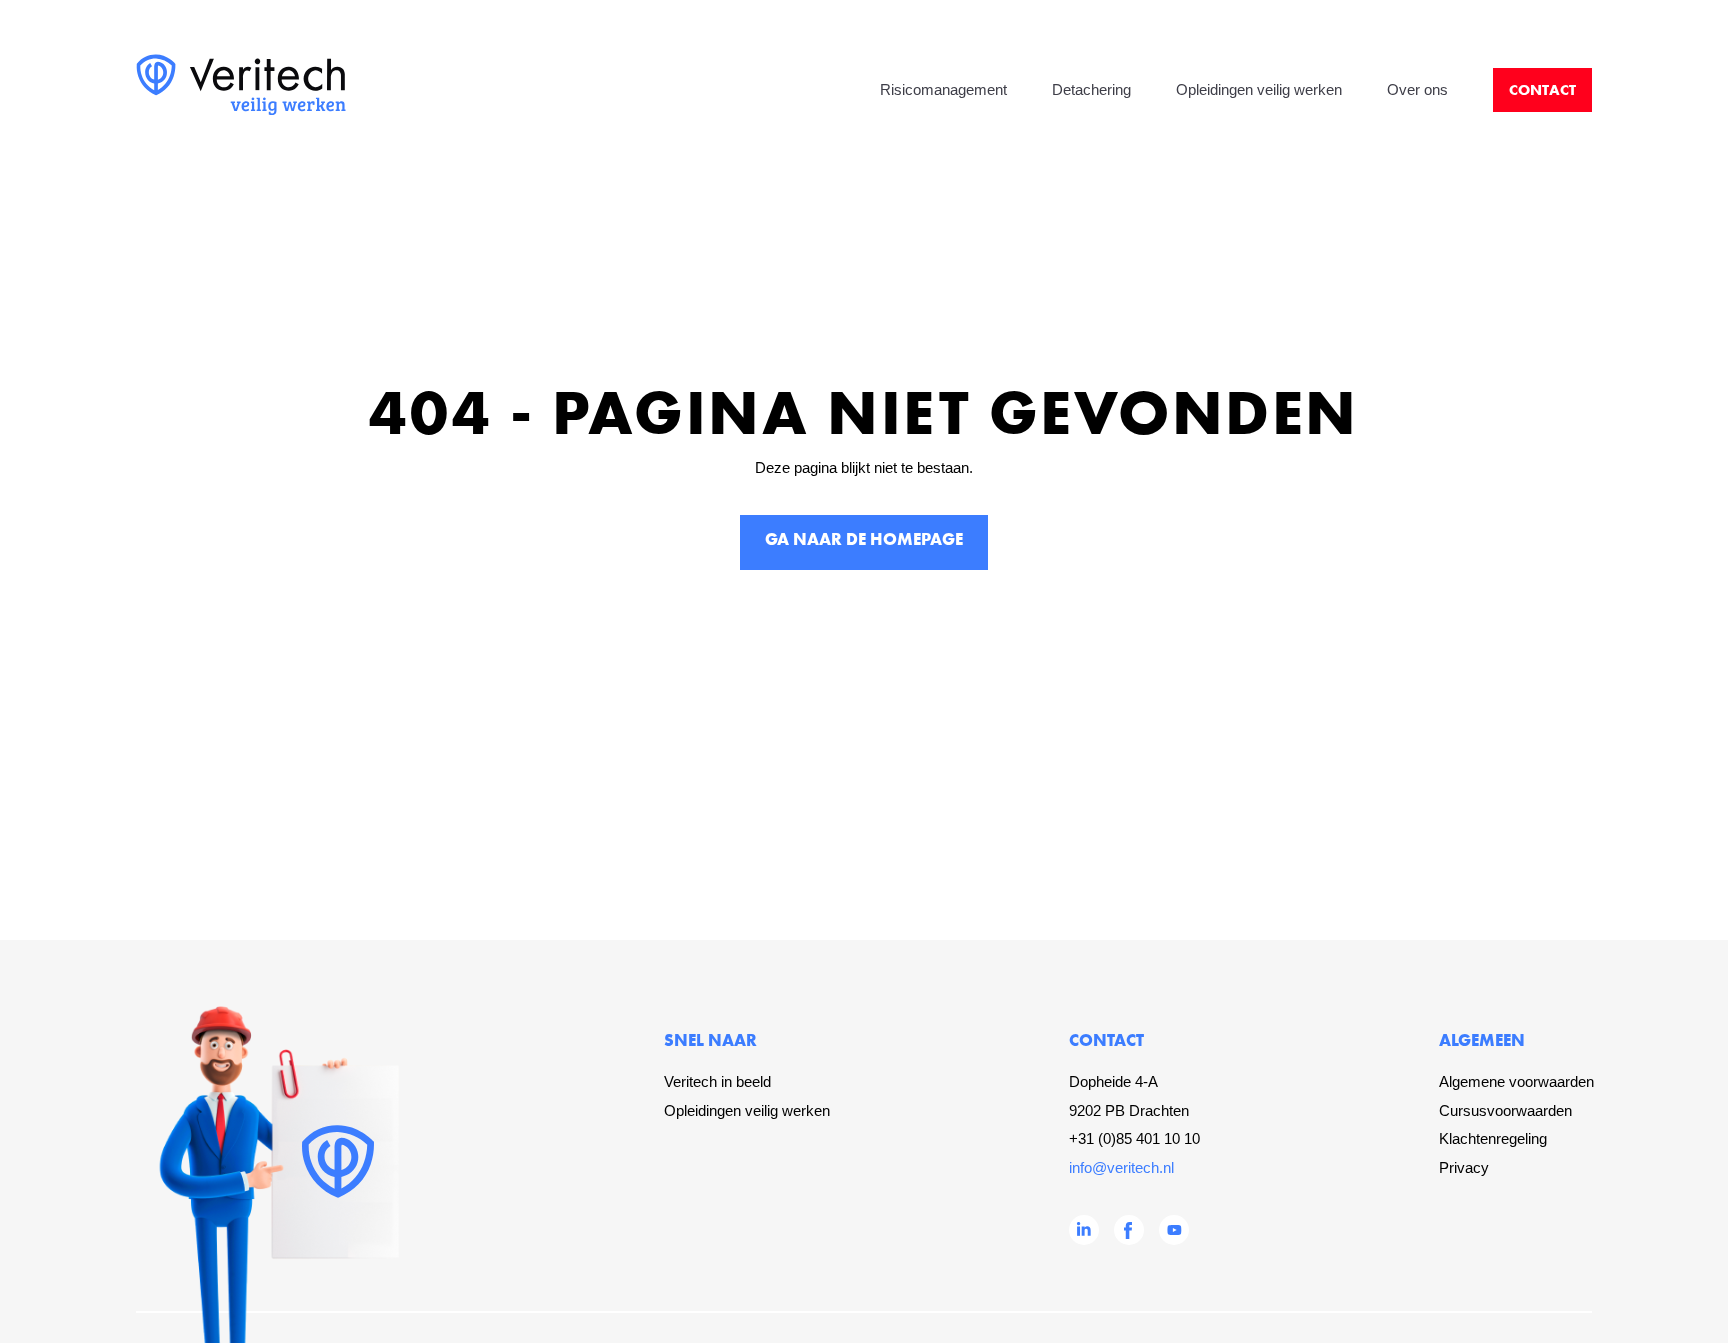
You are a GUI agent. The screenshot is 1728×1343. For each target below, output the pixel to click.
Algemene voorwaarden (1516, 1081)
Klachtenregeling (1493, 1138)
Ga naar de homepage (864, 539)
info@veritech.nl (1121, 1167)
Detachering (1091, 89)
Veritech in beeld (717, 1081)
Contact (1542, 90)
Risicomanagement (943, 89)
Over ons (1417, 89)
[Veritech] (241, 110)
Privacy (1464, 1167)
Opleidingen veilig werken (1259, 89)
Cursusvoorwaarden (1505, 1110)
